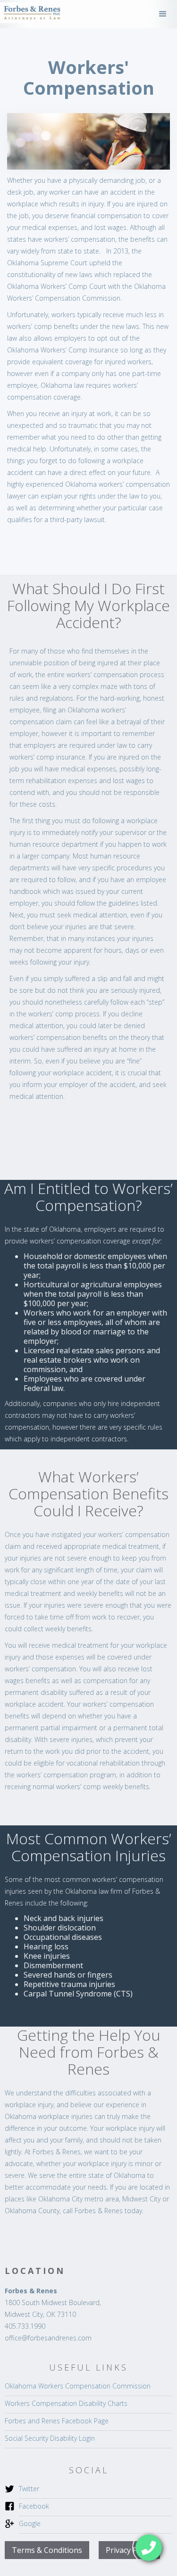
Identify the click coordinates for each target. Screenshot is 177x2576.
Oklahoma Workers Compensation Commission (78, 2386)
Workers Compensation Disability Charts (66, 2403)
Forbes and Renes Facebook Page (57, 2421)
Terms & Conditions (47, 2550)
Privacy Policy (129, 2550)
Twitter (29, 2489)
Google (30, 2523)
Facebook (34, 2506)
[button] (163, 14)
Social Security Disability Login (50, 2438)
